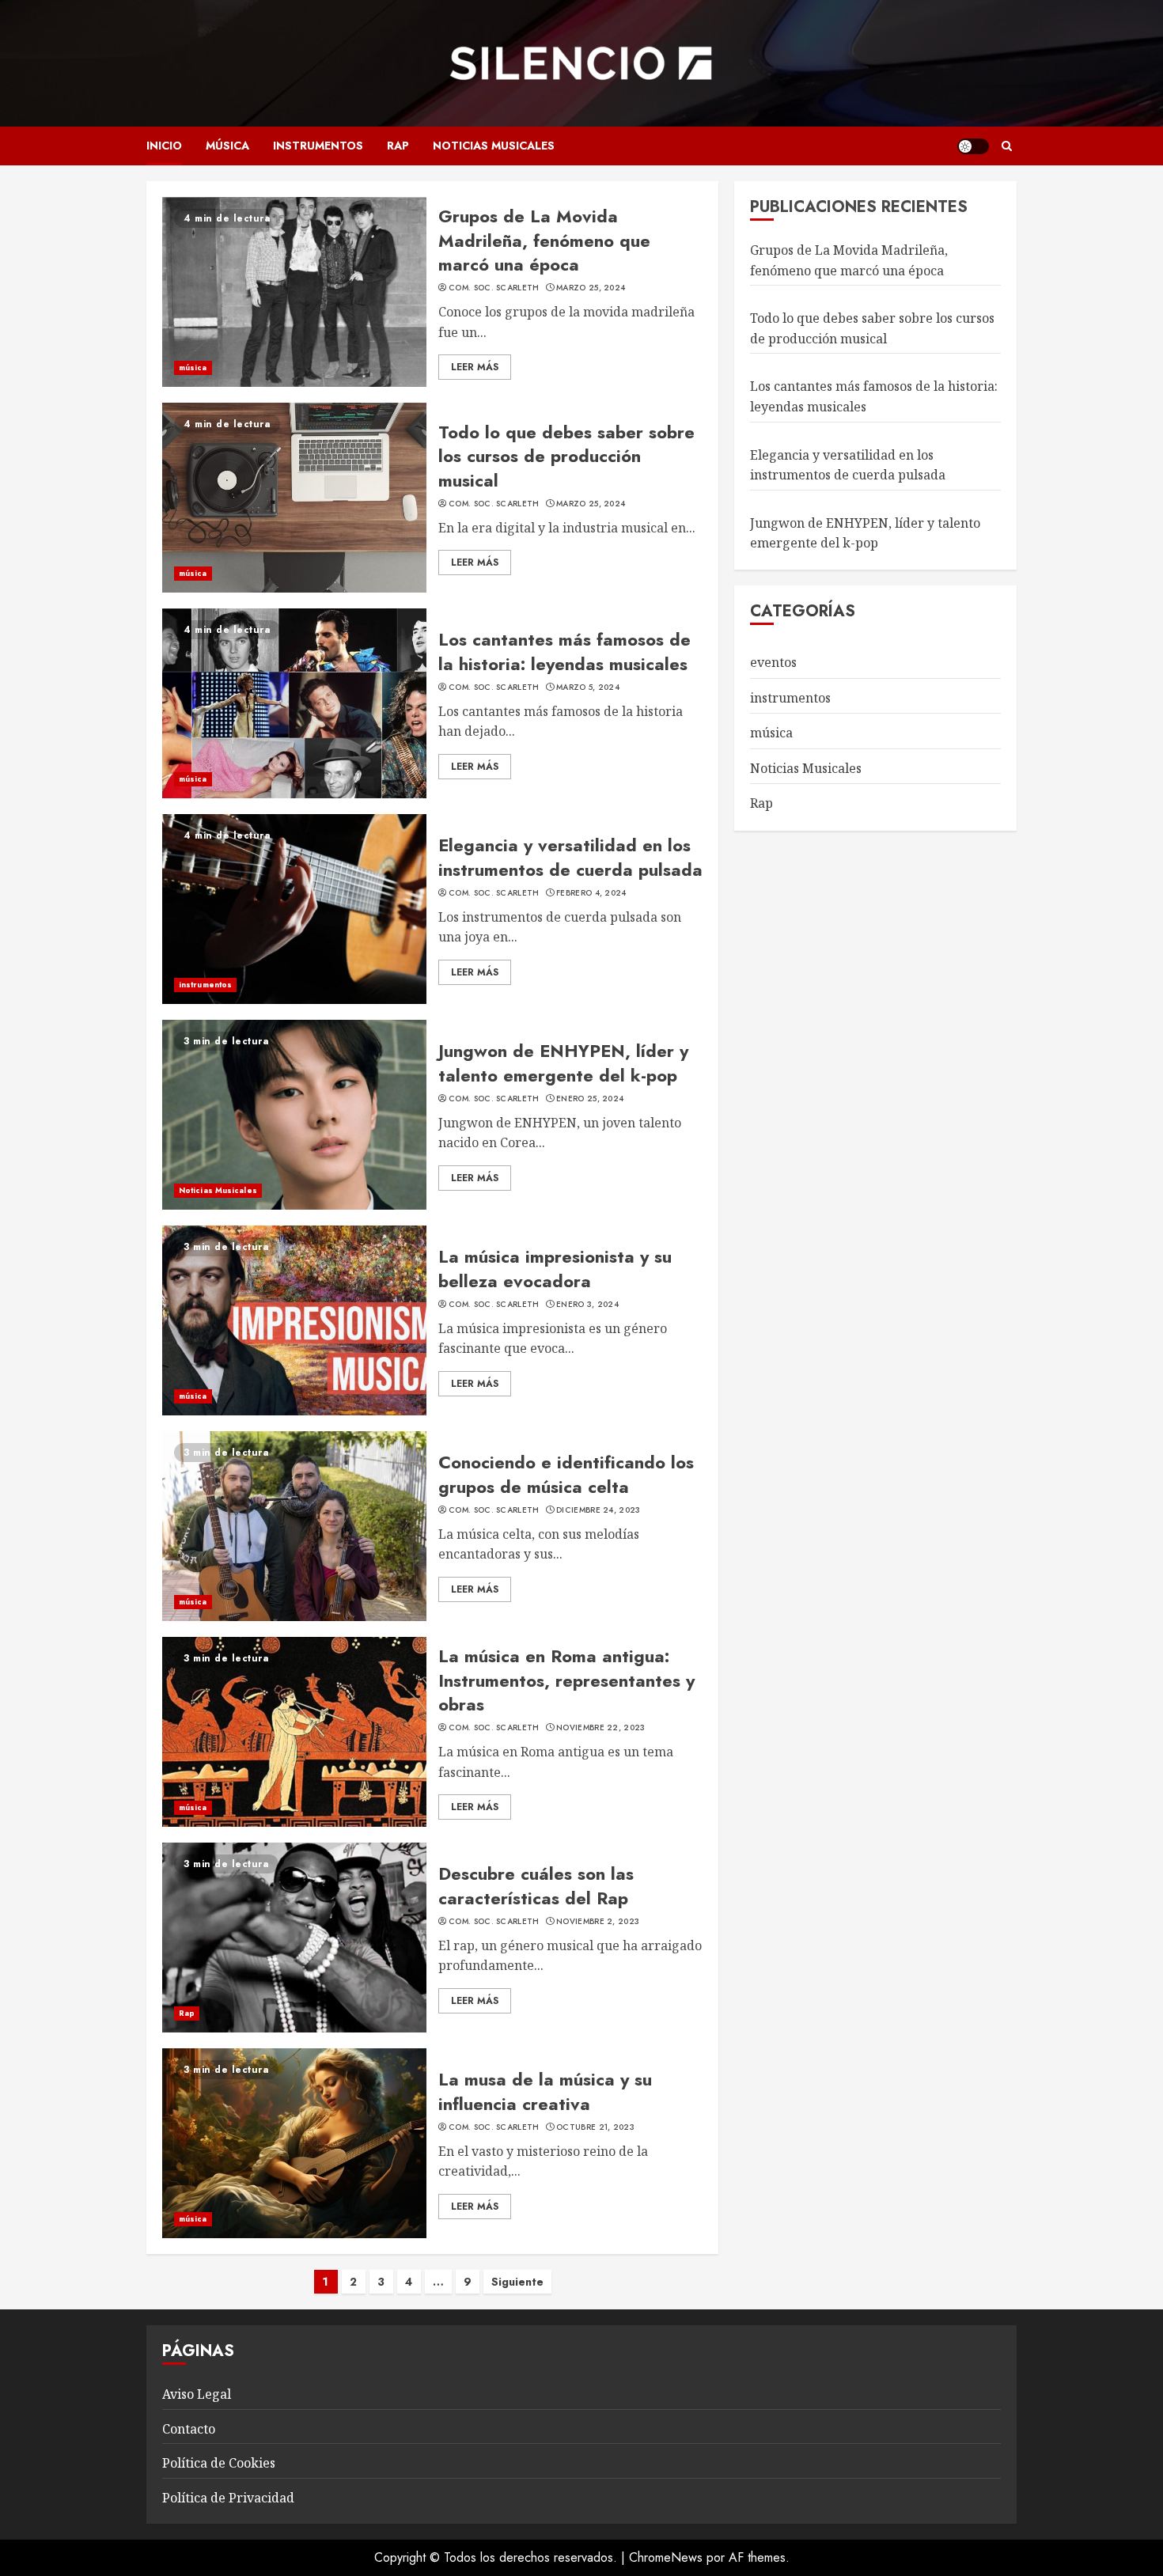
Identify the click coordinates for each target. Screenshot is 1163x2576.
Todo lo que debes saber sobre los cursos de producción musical (566, 456)
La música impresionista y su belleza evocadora (555, 1269)
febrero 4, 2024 (591, 893)
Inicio (164, 146)
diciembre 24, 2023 (598, 1510)
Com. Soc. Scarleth (494, 288)
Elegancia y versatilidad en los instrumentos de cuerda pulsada (570, 857)
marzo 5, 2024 (588, 688)
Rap (398, 146)
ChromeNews (666, 2557)
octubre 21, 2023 (595, 2127)
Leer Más (475, 367)
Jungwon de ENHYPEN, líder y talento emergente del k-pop (563, 1063)
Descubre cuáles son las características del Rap (536, 1886)
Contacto (189, 2429)
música (227, 146)
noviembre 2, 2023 (598, 1922)
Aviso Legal (197, 2394)
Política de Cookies (219, 2463)
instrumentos (318, 146)
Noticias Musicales (494, 146)
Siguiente (517, 2282)
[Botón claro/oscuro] (973, 146)
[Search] (1007, 146)
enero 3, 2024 (587, 1305)
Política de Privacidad (228, 2498)
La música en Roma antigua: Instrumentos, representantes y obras (566, 1680)
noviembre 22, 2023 (600, 1728)
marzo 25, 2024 (591, 288)
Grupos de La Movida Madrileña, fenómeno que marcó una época (544, 241)
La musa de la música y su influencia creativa (545, 2091)
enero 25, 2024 (590, 1099)
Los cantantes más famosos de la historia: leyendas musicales (564, 652)
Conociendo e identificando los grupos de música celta (566, 1474)
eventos (773, 662)
